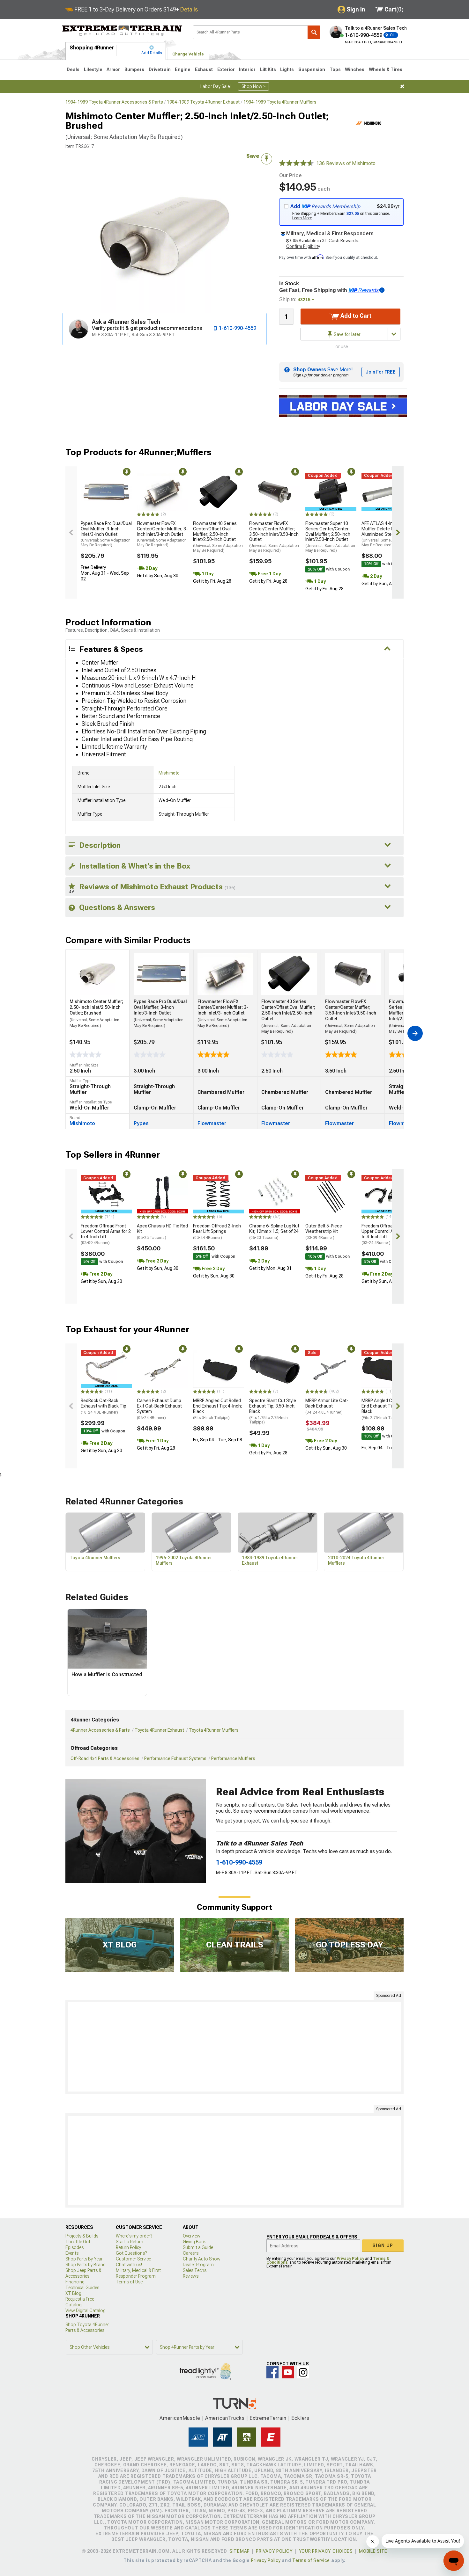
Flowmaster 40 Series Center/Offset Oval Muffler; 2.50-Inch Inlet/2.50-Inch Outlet (218, 537)
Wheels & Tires (386, 69)
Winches (355, 69)
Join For (381, 372)
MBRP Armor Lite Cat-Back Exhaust (327, 1406)
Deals (73, 69)
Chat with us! (129, 2265)
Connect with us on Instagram (303, 2372)
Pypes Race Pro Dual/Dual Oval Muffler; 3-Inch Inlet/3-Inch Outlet (106, 534)
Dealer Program (198, 2265)
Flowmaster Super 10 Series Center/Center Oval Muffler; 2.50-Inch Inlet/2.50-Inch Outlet (330, 537)
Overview (192, 2236)
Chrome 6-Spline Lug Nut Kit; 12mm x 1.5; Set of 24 (274, 1232)
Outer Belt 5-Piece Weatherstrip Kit (324, 1232)
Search (314, 32)
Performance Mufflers (233, 1758)
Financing (75, 2282)
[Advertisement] (234, 2047)
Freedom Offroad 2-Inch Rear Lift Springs (217, 1232)
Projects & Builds (82, 2236)
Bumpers (134, 69)
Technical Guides (82, 2288)
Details (189, 9)
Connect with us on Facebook (272, 2372)
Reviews (191, 2276)
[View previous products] (71, 532)
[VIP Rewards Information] (382, 290)
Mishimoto (169, 773)
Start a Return (130, 2242)
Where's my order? (134, 2236)
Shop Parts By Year (84, 2259)
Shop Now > (253, 86)
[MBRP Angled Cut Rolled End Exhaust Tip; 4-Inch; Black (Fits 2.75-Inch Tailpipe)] (387, 1369)
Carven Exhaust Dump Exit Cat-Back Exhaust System (159, 1409)
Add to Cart (355, 316)
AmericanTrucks (225, 2418)
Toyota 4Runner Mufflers (214, 1730)
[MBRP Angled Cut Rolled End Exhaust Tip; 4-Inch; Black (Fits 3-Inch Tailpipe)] (219, 1369)
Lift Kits (268, 69)
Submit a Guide (198, 2247)
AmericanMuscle (180, 2418)
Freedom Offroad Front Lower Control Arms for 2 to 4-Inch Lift (106, 1234)
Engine (183, 69)
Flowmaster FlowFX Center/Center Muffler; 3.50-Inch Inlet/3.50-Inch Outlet (274, 537)
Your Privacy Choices (326, 2551)
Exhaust (204, 69)
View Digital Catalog (86, 2310)
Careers (191, 2253)
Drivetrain (160, 69)
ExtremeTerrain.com (122, 31)
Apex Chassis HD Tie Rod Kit (162, 1232)
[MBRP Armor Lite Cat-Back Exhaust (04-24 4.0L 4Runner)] (331, 1369)
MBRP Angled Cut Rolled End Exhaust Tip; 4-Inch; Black (217, 1409)
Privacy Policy (350, 2259)
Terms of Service (311, 2560)
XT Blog (73, 2293)
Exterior (226, 69)
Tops (335, 69)
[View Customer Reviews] (296, 164)
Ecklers (300, 2418)
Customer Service (133, 2259)
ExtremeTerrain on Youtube (288, 2372)
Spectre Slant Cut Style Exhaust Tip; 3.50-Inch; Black (273, 1411)
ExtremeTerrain (268, 2418)
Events (72, 2253)
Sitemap (240, 2551)
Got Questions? (131, 2253)
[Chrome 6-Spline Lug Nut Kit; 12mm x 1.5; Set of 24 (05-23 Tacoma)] (275, 1194)
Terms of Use (129, 2282)
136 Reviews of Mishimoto (346, 163)
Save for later (347, 334)
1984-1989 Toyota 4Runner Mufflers (280, 102)
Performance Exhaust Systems (175, 1758)
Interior (247, 69)
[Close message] (402, 86)
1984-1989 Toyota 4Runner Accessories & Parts (114, 102)
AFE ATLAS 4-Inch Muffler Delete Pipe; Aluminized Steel (386, 534)
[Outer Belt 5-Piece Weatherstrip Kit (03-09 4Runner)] (331, 1194)
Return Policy (128, 2247)
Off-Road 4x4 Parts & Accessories (105, 1758)
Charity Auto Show (202, 2259)
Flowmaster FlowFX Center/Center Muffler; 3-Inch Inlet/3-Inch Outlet (162, 534)
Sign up (383, 2245)
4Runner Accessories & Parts (100, 1730)
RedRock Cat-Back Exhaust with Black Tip (104, 1406)
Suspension (312, 69)
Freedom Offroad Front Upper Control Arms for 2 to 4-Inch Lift (386, 1234)
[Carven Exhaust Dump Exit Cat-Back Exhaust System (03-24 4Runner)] (162, 1369)
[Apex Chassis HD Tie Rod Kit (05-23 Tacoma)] (162, 1194)
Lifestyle (93, 69)
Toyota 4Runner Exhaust (159, 1730)
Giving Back (194, 2242)
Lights (287, 69)
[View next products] (398, 532)
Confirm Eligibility (303, 246)
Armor (113, 69)
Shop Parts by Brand (86, 2265)
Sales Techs (195, 2270)
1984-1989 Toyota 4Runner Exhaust (203, 102)
